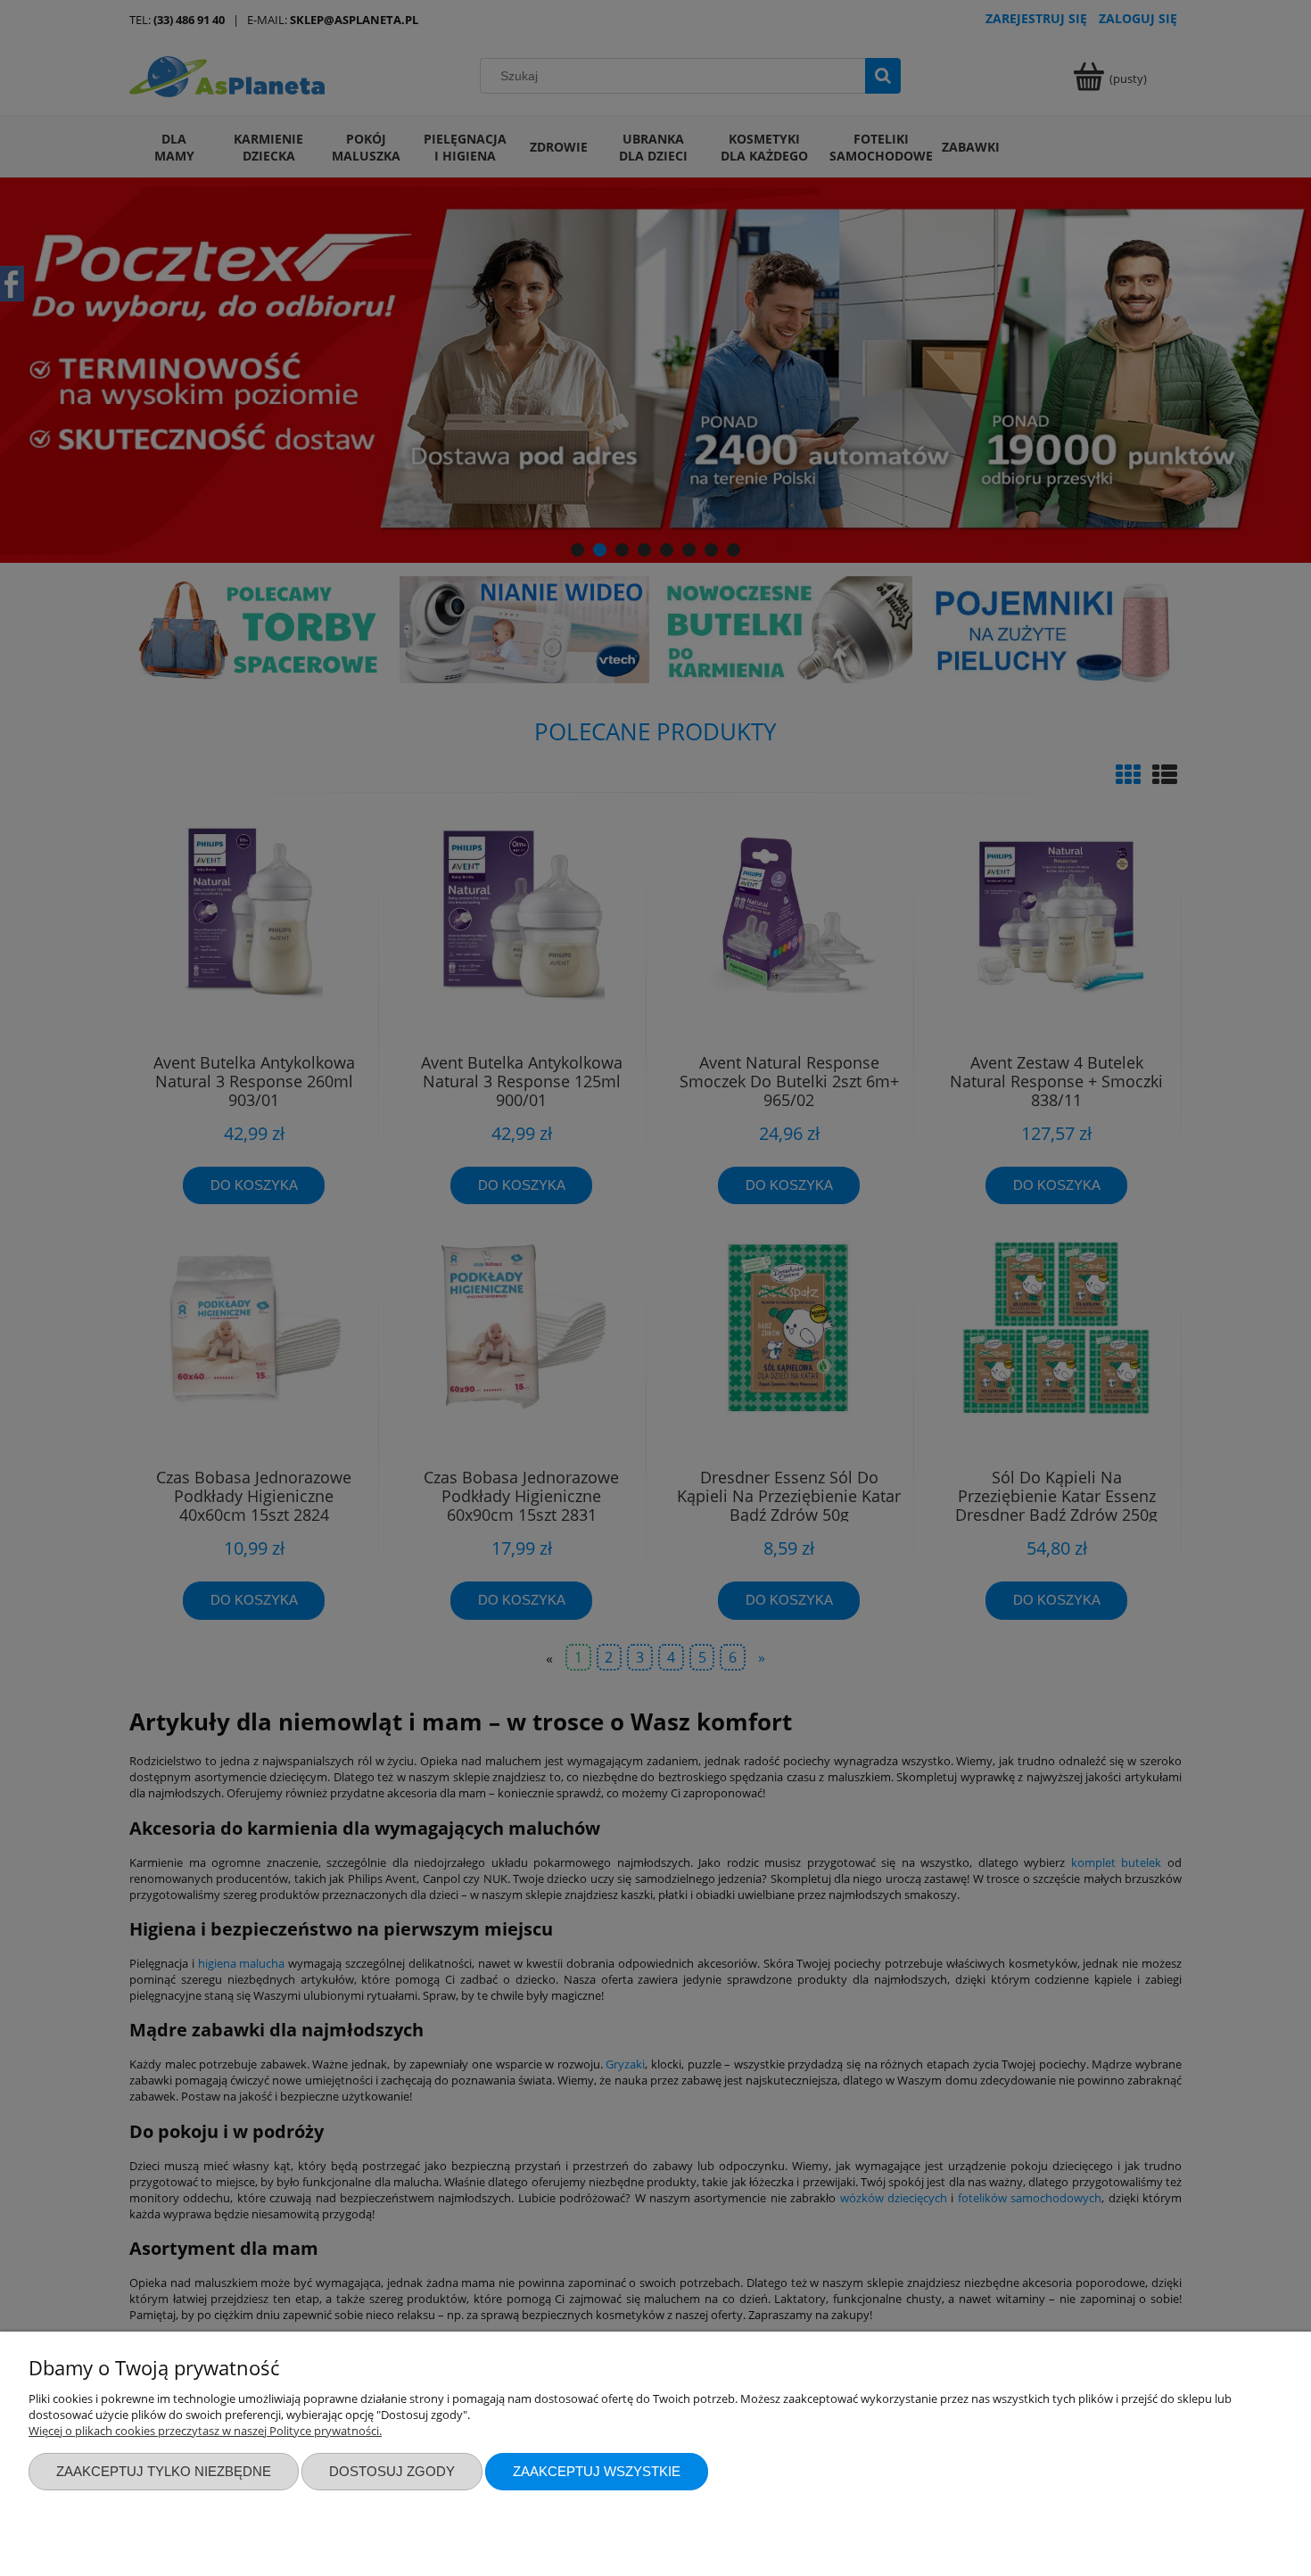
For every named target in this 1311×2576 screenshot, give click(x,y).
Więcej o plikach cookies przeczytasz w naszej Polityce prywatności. (205, 2431)
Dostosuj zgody (392, 2471)
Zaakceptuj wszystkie (597, 2471)
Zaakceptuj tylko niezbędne (164, 2471)
